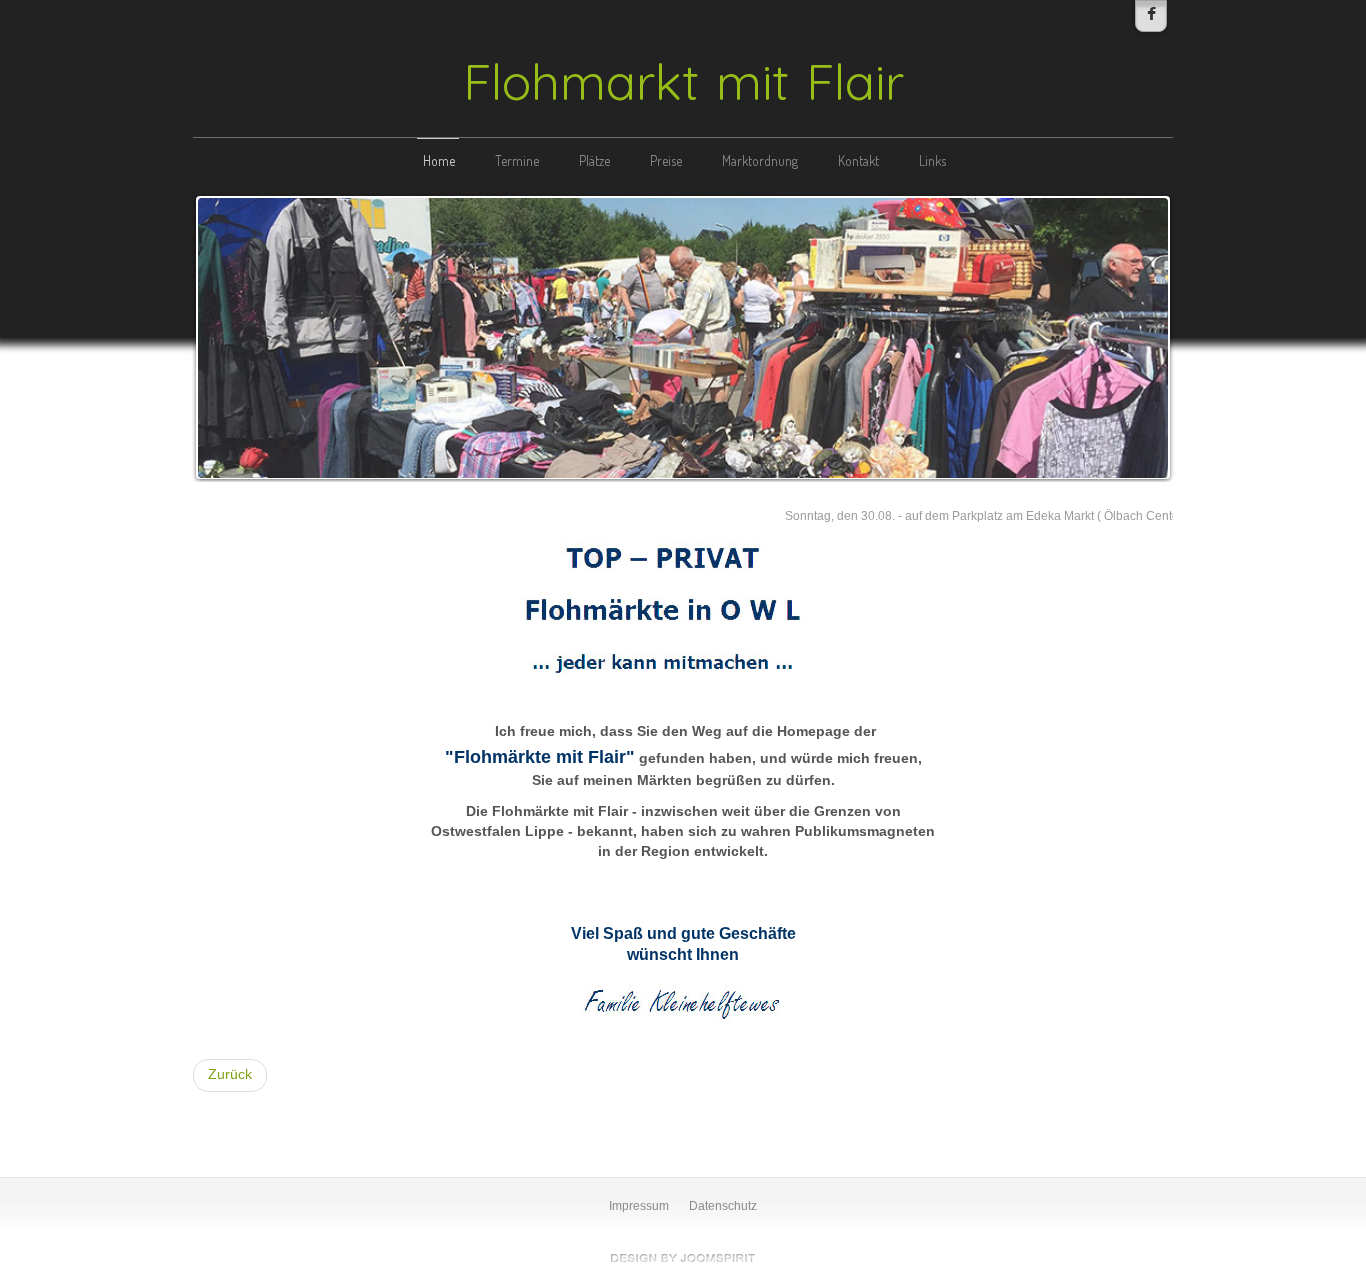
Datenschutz (723, 1206)
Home (439, 160)
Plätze (594, 160)
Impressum (639, 1206)
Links (932, 160)
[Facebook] (1151, 16)
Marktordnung (760, 160)
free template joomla (683, 1258)
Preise (666, 160)
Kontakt (858, 160)
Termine (517, 160)
